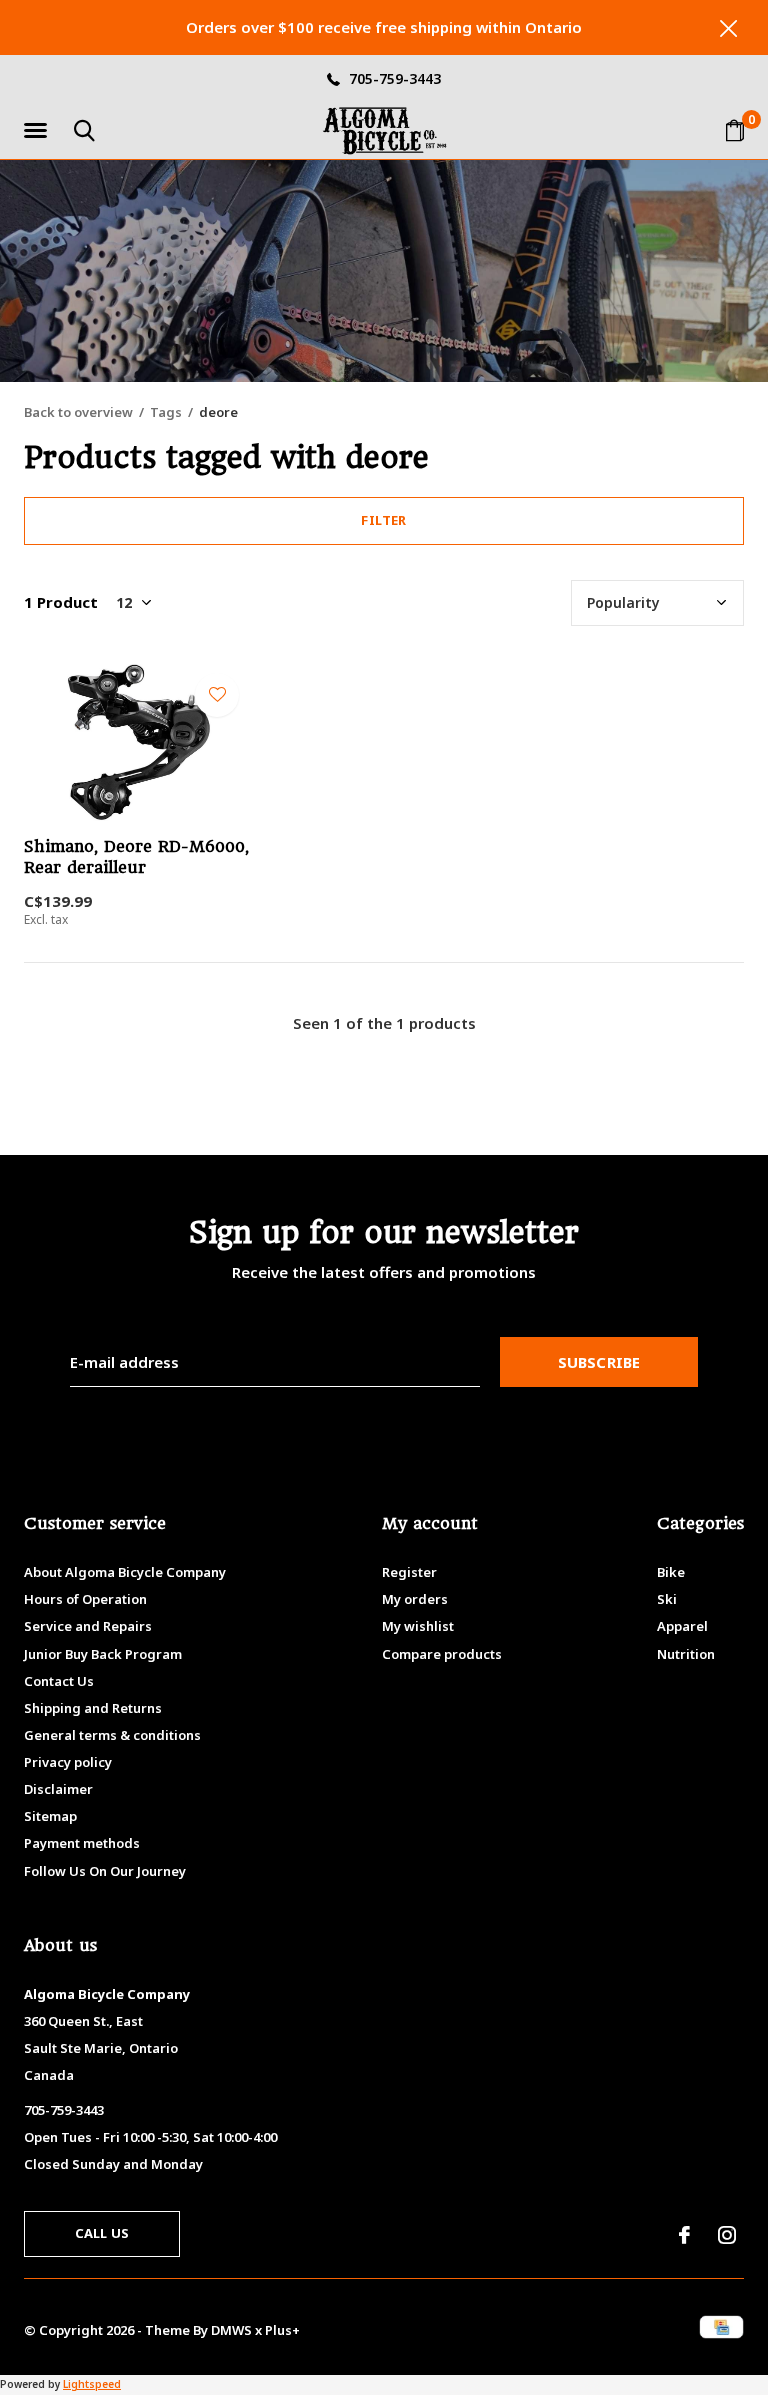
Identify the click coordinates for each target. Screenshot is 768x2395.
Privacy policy (68, 1762)
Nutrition (686, 1654)
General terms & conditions (112, 1735)
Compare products (442, 1654)
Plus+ (282, 2330)
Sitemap (50, 1816)
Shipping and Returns (93, 1708)
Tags (166, 412)
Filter (383, 520)
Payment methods (82, 1843)
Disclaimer (58, 1789)
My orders (415, 1599)
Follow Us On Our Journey (105, 1871)
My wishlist (418, 1626)
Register (409, 1572)
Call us (102, 2233)
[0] (735, 130)
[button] (39, 131)
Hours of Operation (85, 1599)
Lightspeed (92, 2384)
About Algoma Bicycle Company (125, 1572)
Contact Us (59, 1681)
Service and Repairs (88, 1626)
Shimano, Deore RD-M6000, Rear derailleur (136, 857)
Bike (671, 1572)
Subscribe (599, 1362)
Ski (667, 1599)
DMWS (231, 2330)
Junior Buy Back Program (103, 1654)
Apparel (682, 1626)
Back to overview (78, 412)
